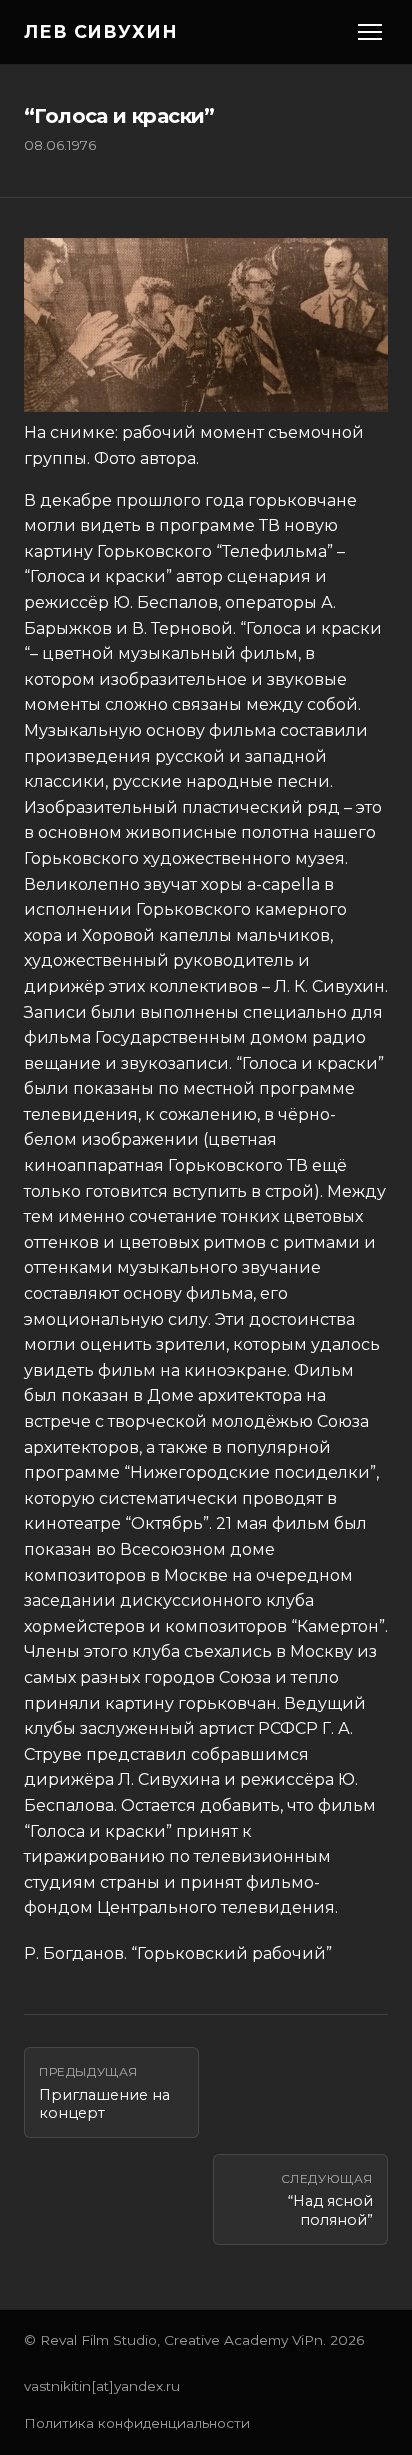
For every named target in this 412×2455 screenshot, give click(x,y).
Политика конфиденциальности (137, 2423)
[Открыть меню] (370, 32)
